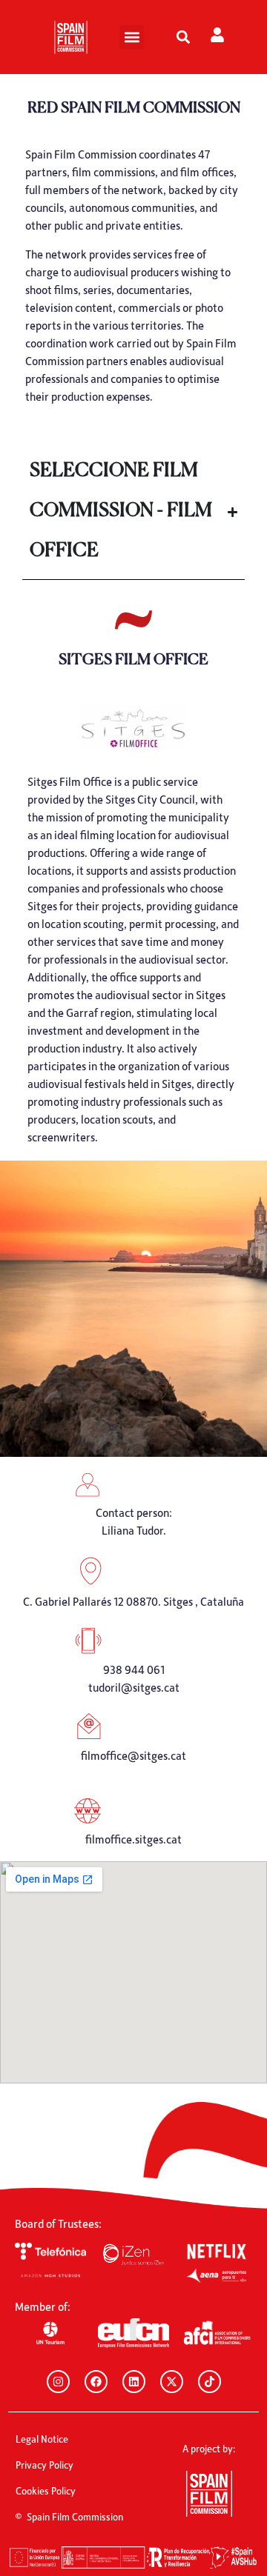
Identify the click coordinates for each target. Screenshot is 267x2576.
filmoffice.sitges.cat (133, 1839)
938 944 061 (134, 1669)
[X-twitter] (172, 2382)
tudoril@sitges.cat (134, 1687)
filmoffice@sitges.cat (133, 1755)
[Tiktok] (210, 2382)
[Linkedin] (134, 2382)
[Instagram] (58, 2382)
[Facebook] (96, 2382)
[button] (132, 37)
